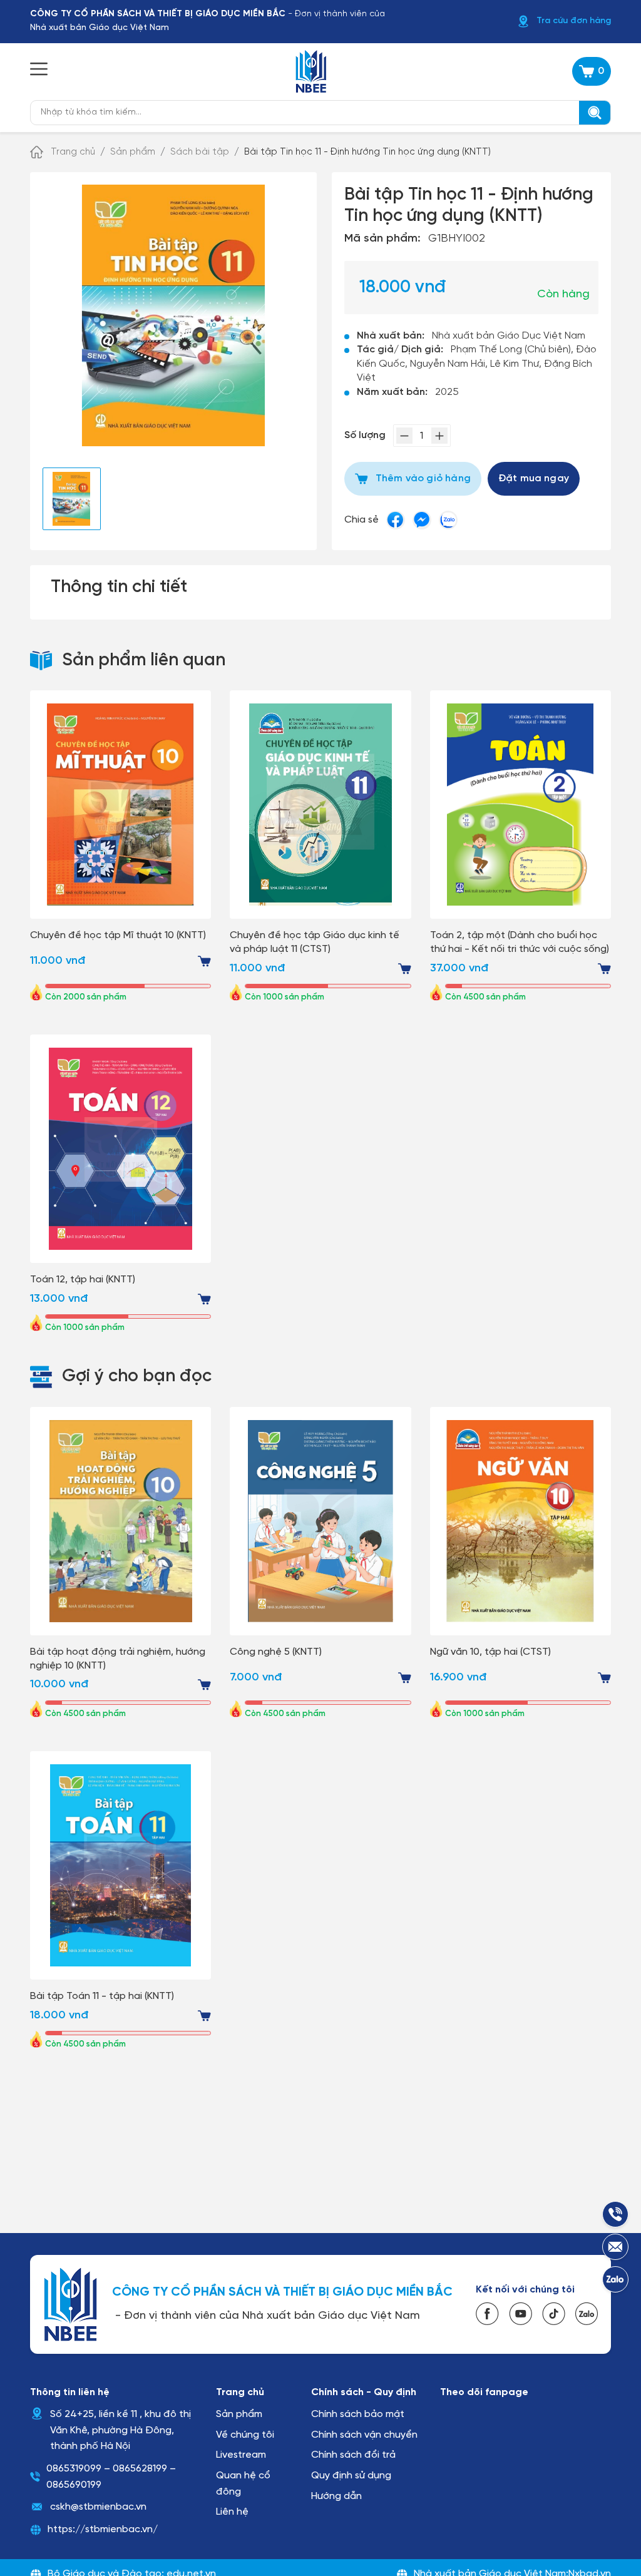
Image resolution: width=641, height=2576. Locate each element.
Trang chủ (73, 152)
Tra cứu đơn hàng (574, 21)
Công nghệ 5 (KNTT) (276, 1652)
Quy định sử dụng (351, 2476)
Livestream (241, 2455)
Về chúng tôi (245, 2435)
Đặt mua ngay (534, 478)
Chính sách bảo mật (358, 2414)
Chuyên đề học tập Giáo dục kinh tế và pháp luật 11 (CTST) (315, 942)
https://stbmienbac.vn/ (103, 2529)
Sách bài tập (200, 152)
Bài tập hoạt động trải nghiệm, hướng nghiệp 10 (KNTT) (118, 1659)
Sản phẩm (133, 152)
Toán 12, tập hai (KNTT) (83, 1280)
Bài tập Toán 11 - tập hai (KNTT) (102, 1996)
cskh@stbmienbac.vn (98, 2507)
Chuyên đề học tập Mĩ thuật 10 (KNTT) (118, 935)
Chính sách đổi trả (353, 2455)
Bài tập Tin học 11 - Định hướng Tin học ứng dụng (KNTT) (367, 152)
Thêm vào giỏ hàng (423, 478)
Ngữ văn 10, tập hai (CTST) (490, 1652)
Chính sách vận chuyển (364, 2435)
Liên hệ (232, 2512)
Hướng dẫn (336, 2496)
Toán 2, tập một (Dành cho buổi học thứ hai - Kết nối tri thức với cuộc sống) (520, 942)
